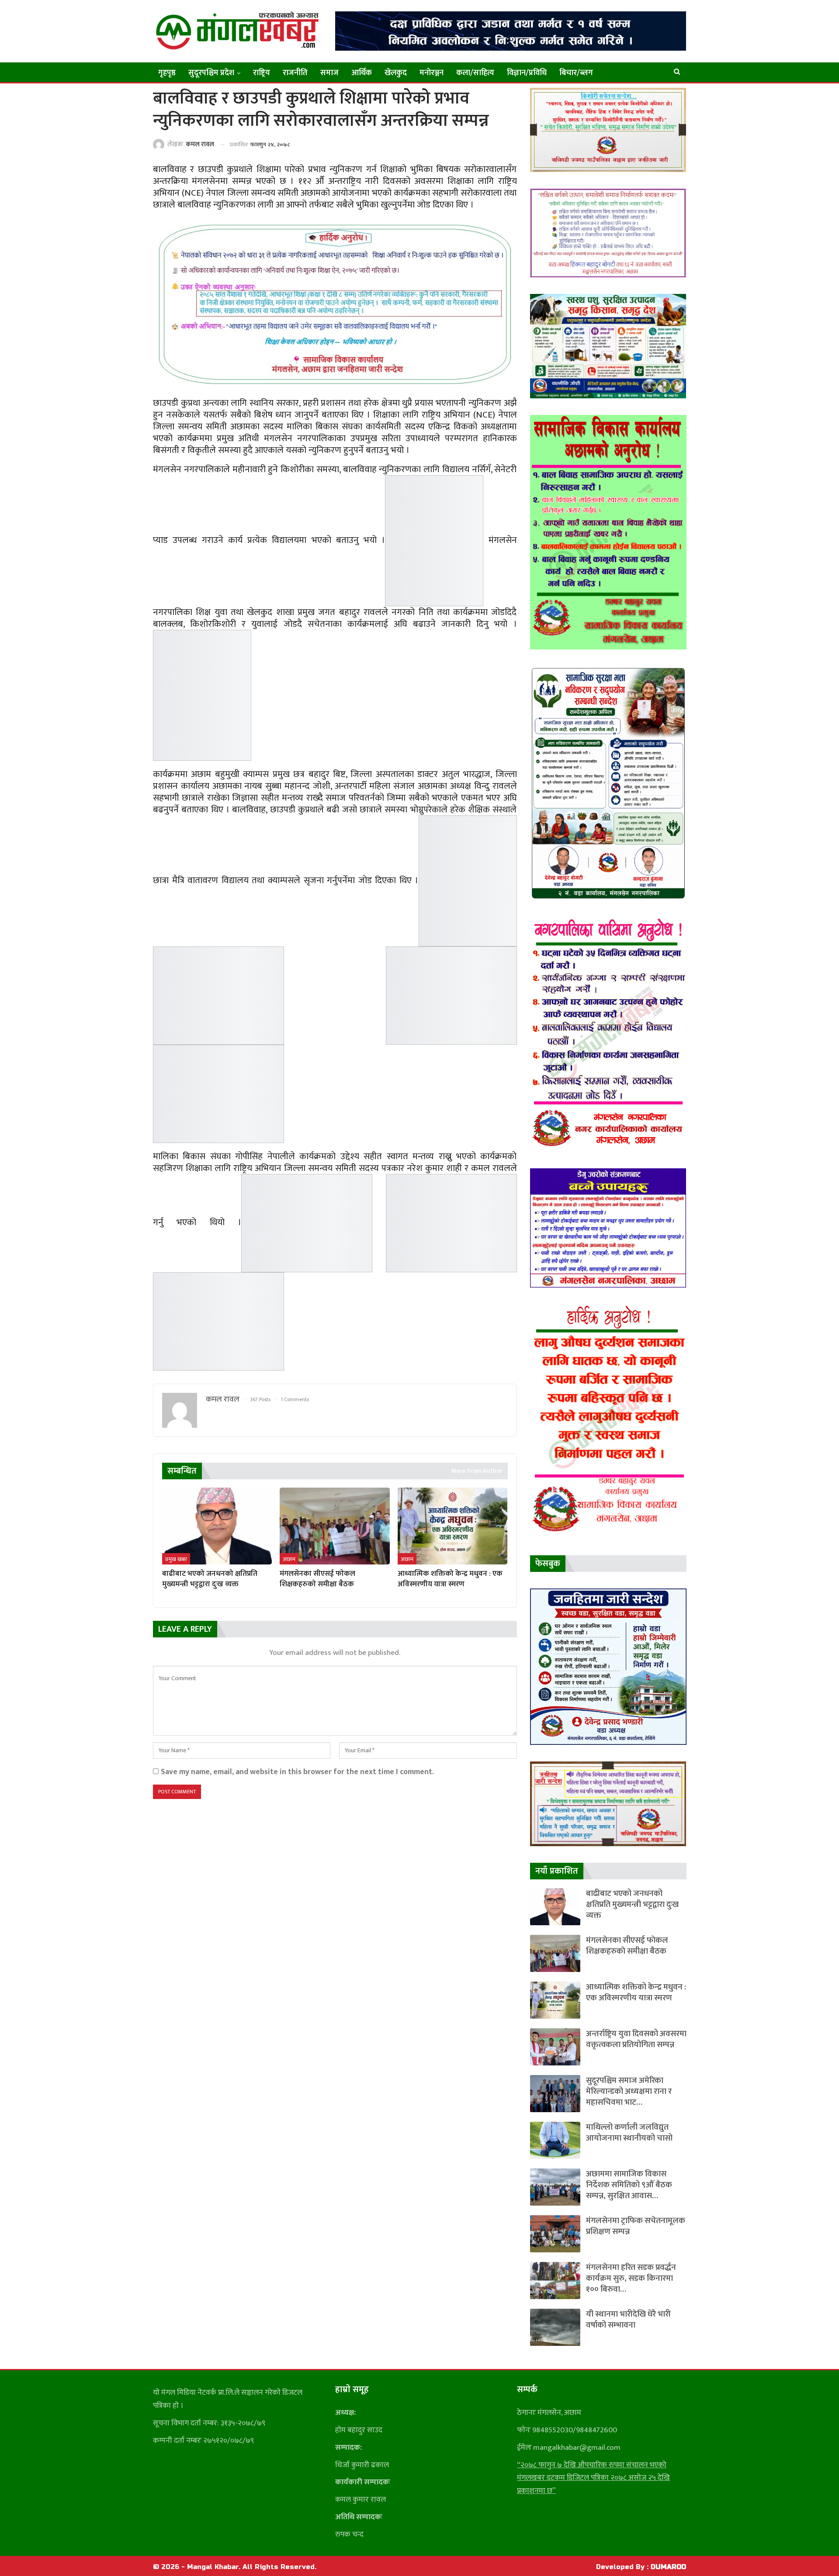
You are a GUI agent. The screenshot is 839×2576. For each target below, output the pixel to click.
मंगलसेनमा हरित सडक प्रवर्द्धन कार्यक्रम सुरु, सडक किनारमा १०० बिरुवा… (631, 2278)
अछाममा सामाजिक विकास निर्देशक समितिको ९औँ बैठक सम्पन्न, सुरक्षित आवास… (629, 2185)
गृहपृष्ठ (167, 73)
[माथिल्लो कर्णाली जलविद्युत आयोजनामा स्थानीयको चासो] (555, 2140)
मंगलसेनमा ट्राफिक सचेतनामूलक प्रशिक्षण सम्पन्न (636, 2226)
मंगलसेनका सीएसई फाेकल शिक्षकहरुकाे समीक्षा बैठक (627, 1946)
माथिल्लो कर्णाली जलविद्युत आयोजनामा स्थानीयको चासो (629, 2133)
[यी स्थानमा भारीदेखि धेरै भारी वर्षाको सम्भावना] (555, 2327)
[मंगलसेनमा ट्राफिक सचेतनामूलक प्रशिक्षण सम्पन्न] (555, 2234)
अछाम (289, 1559)
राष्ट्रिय (262, 73)
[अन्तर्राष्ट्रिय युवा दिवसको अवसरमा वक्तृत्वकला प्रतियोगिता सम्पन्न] (555, 2047)
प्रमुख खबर (176, 1559)
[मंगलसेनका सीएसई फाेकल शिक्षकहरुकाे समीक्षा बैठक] (335, 1526)
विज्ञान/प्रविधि (527, 73)
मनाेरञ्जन (432, 73)
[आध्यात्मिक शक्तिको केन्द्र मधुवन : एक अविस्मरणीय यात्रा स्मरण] (452, 1526)
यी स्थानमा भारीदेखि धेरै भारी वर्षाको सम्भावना (628, 2320)
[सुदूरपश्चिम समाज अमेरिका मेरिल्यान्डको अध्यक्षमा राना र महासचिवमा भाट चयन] (555, 2094)
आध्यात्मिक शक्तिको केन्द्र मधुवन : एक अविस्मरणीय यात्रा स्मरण (636, 1992)
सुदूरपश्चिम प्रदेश (211, 73)
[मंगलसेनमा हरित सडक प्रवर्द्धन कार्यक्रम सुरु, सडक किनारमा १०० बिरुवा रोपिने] (555, 2281)
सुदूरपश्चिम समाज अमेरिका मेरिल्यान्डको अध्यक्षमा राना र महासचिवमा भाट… (629, 2091)
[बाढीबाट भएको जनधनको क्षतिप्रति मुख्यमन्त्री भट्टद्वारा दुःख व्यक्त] (217, 1526)
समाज (329, 73)
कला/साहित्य (475, 73)
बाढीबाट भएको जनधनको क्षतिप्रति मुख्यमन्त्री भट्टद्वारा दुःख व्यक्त (632, 1904)
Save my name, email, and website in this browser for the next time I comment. (297, 1772)
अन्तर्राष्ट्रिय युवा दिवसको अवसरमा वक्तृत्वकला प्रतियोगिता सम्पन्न (636, 2039)
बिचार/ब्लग (576, 73)
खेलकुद (396, 73)
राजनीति (295, 73)
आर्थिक (362, 73)
